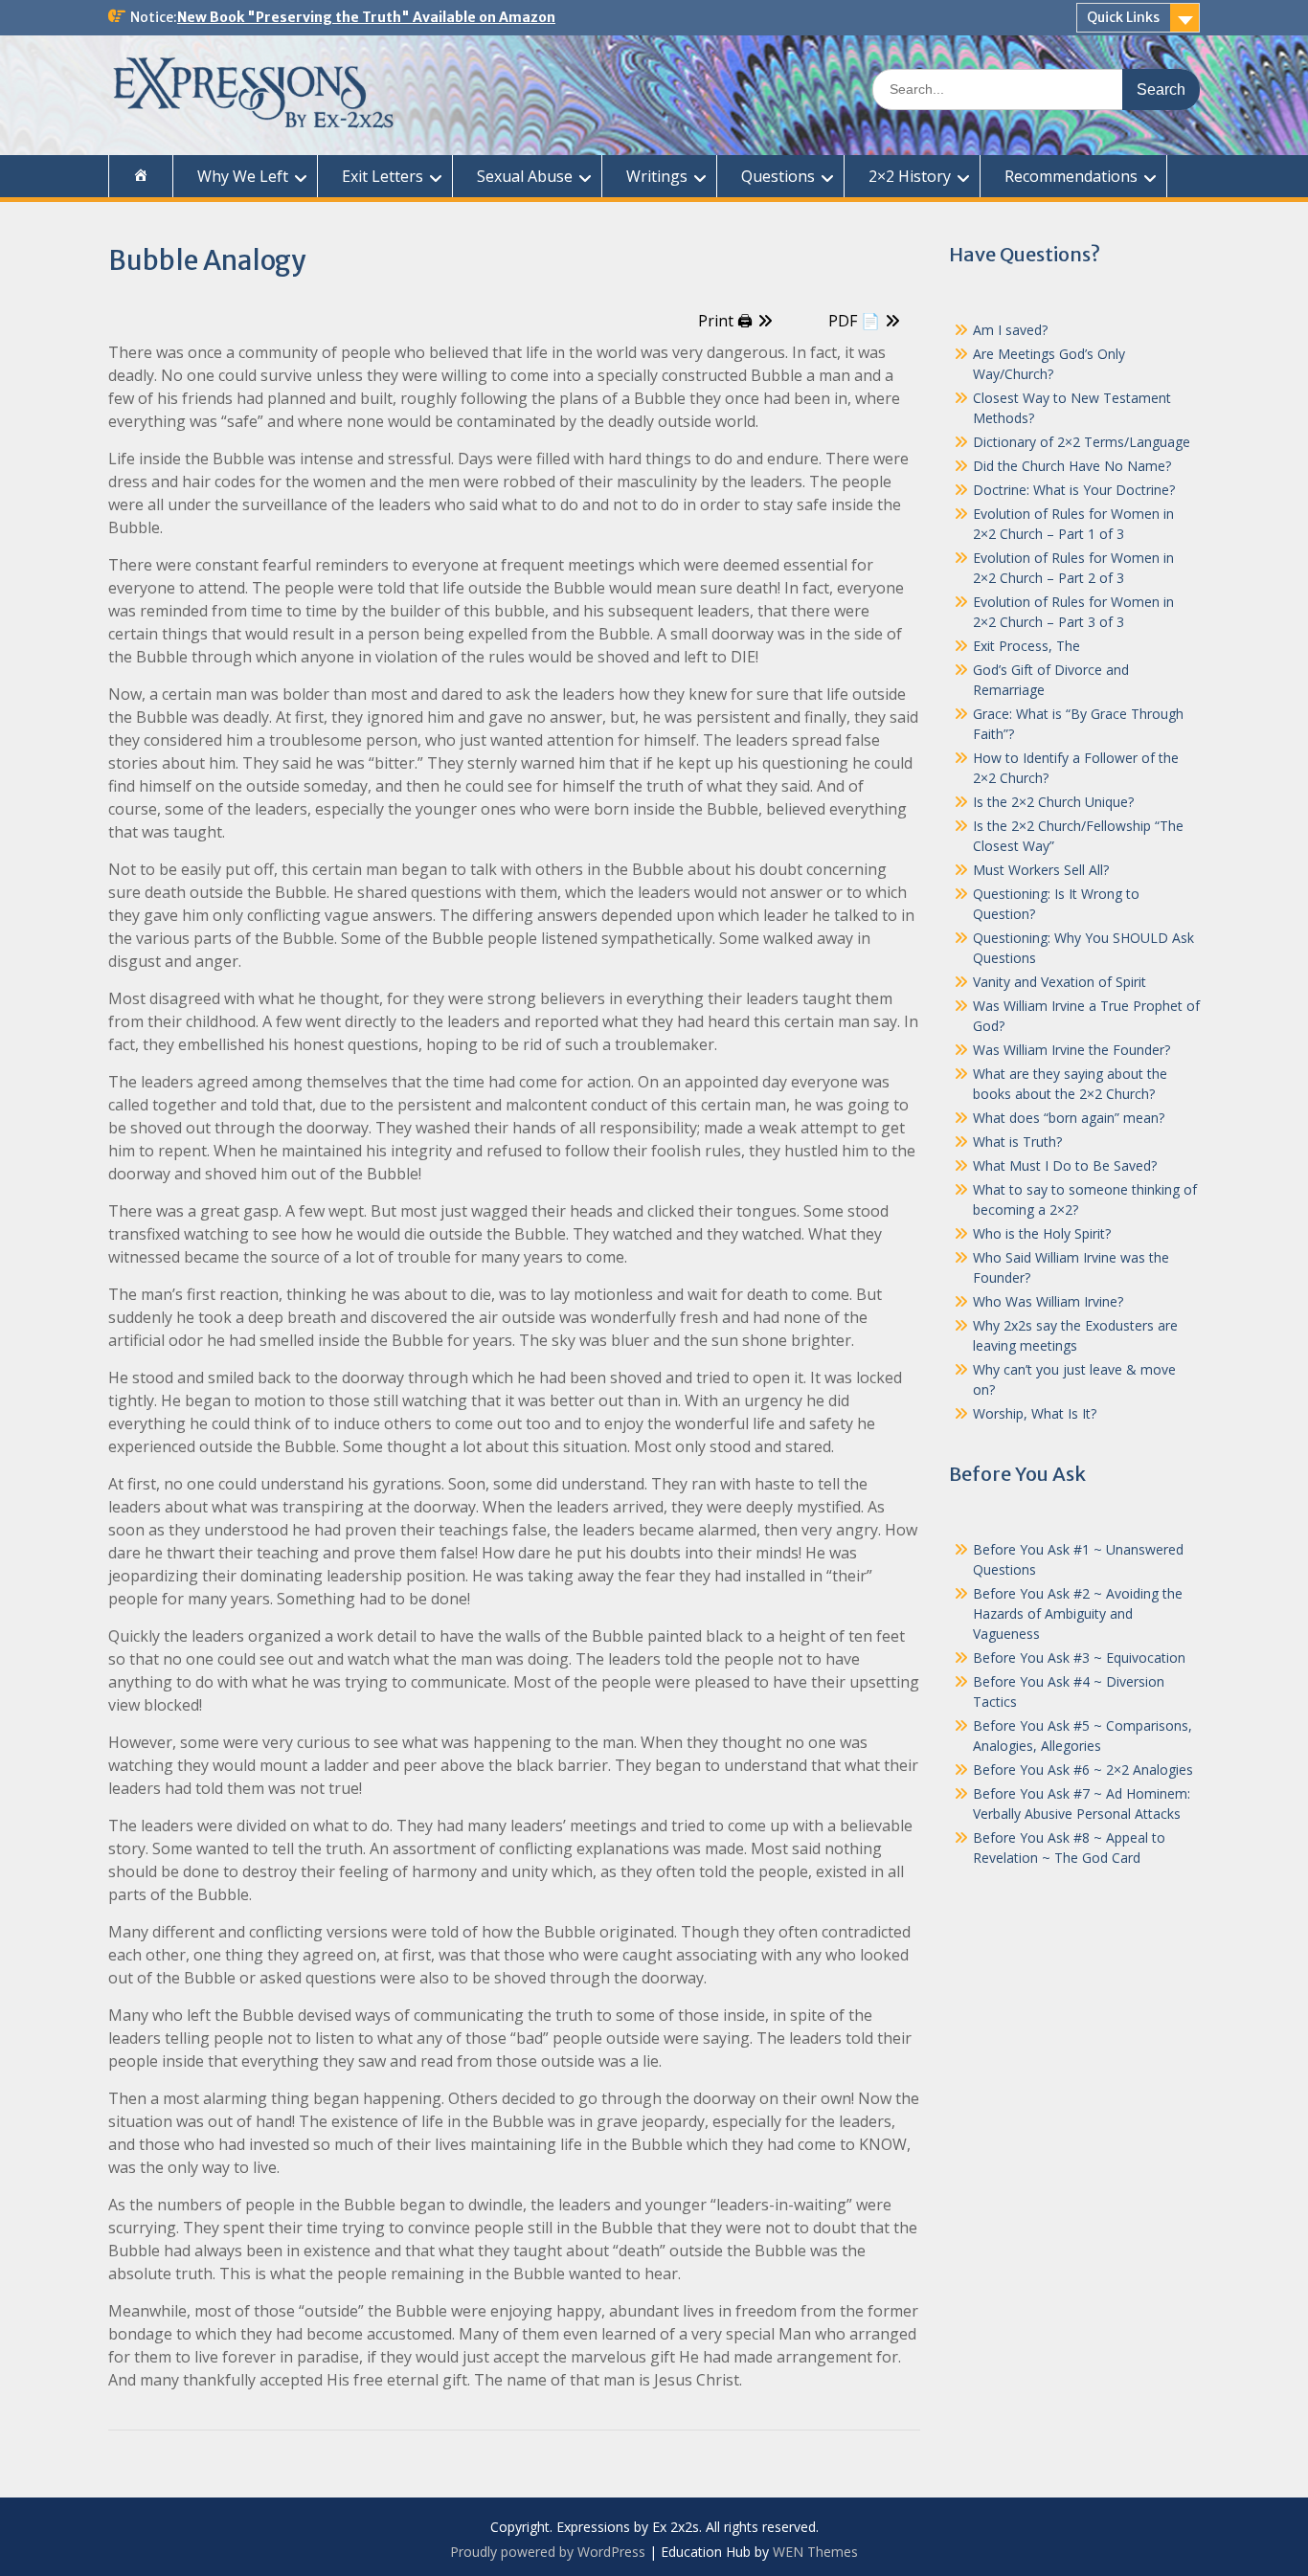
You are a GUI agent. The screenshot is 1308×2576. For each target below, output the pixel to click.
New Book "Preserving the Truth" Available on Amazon (366, 17)
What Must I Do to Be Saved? (1065, 1165)
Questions (778, 176)
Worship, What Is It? (1035, 1413)
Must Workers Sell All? (1041, 870)
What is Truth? (1017, 1142)
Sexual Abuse (525, 176)
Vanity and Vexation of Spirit (1060, 982)
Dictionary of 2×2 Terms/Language (1082, 442)
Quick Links (1123, 17)
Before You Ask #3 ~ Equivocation (1079, 1658)
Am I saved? (1010, 330)
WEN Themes (815, 2552)
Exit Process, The (1026, 646)
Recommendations (1071, 176)
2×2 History (910, 176)
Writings (657, 176)
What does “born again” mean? (1069, 1118)
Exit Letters (383, 176)
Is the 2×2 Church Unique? (1053, 802)
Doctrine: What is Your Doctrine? (1074, 490)
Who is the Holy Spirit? (1042, 1233)
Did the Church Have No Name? (1072, 466)
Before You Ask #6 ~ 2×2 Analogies (1083, 1770)
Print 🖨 (725, 321)
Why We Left (243, 176)
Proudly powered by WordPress (548, 2552)
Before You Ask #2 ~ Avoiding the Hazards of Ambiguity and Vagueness (1078, 1613)
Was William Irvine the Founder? (1071, 1050)
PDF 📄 (854, 321)
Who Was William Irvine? (1048, 1301)
